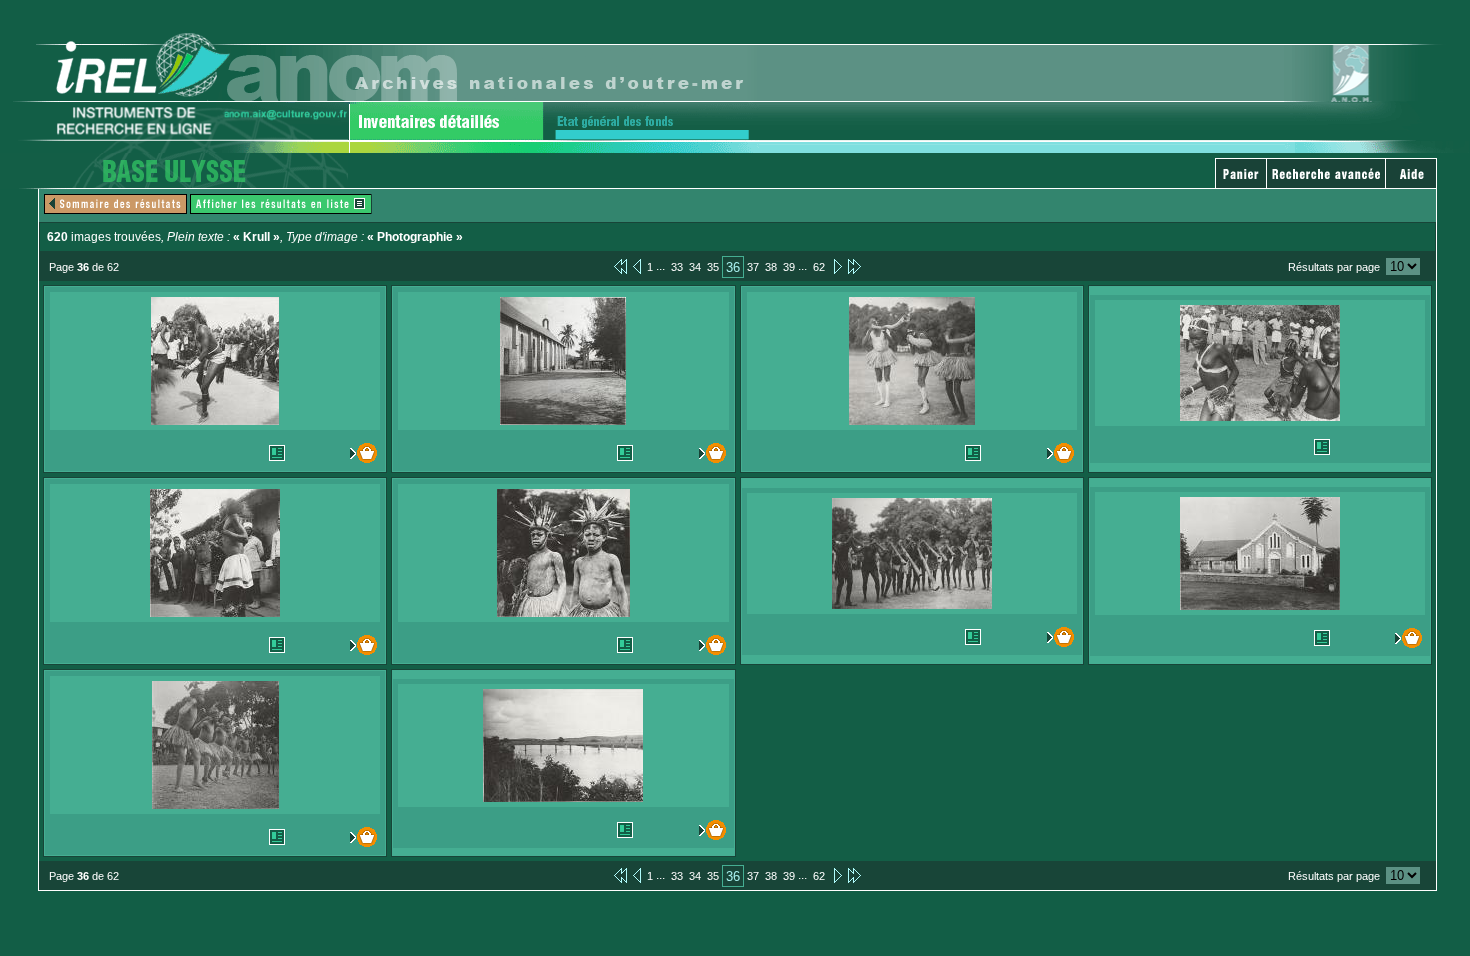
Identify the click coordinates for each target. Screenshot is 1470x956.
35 (713, 267)
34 (695, 267)
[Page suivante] (836, 266)
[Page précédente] (637, 266)
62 (819, 267)
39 (789, 267)
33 (677, 267)
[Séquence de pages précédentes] (620, 266)
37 (753, 267)
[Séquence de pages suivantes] (854, 266)
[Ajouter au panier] (358, 453)
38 (771, 267)
